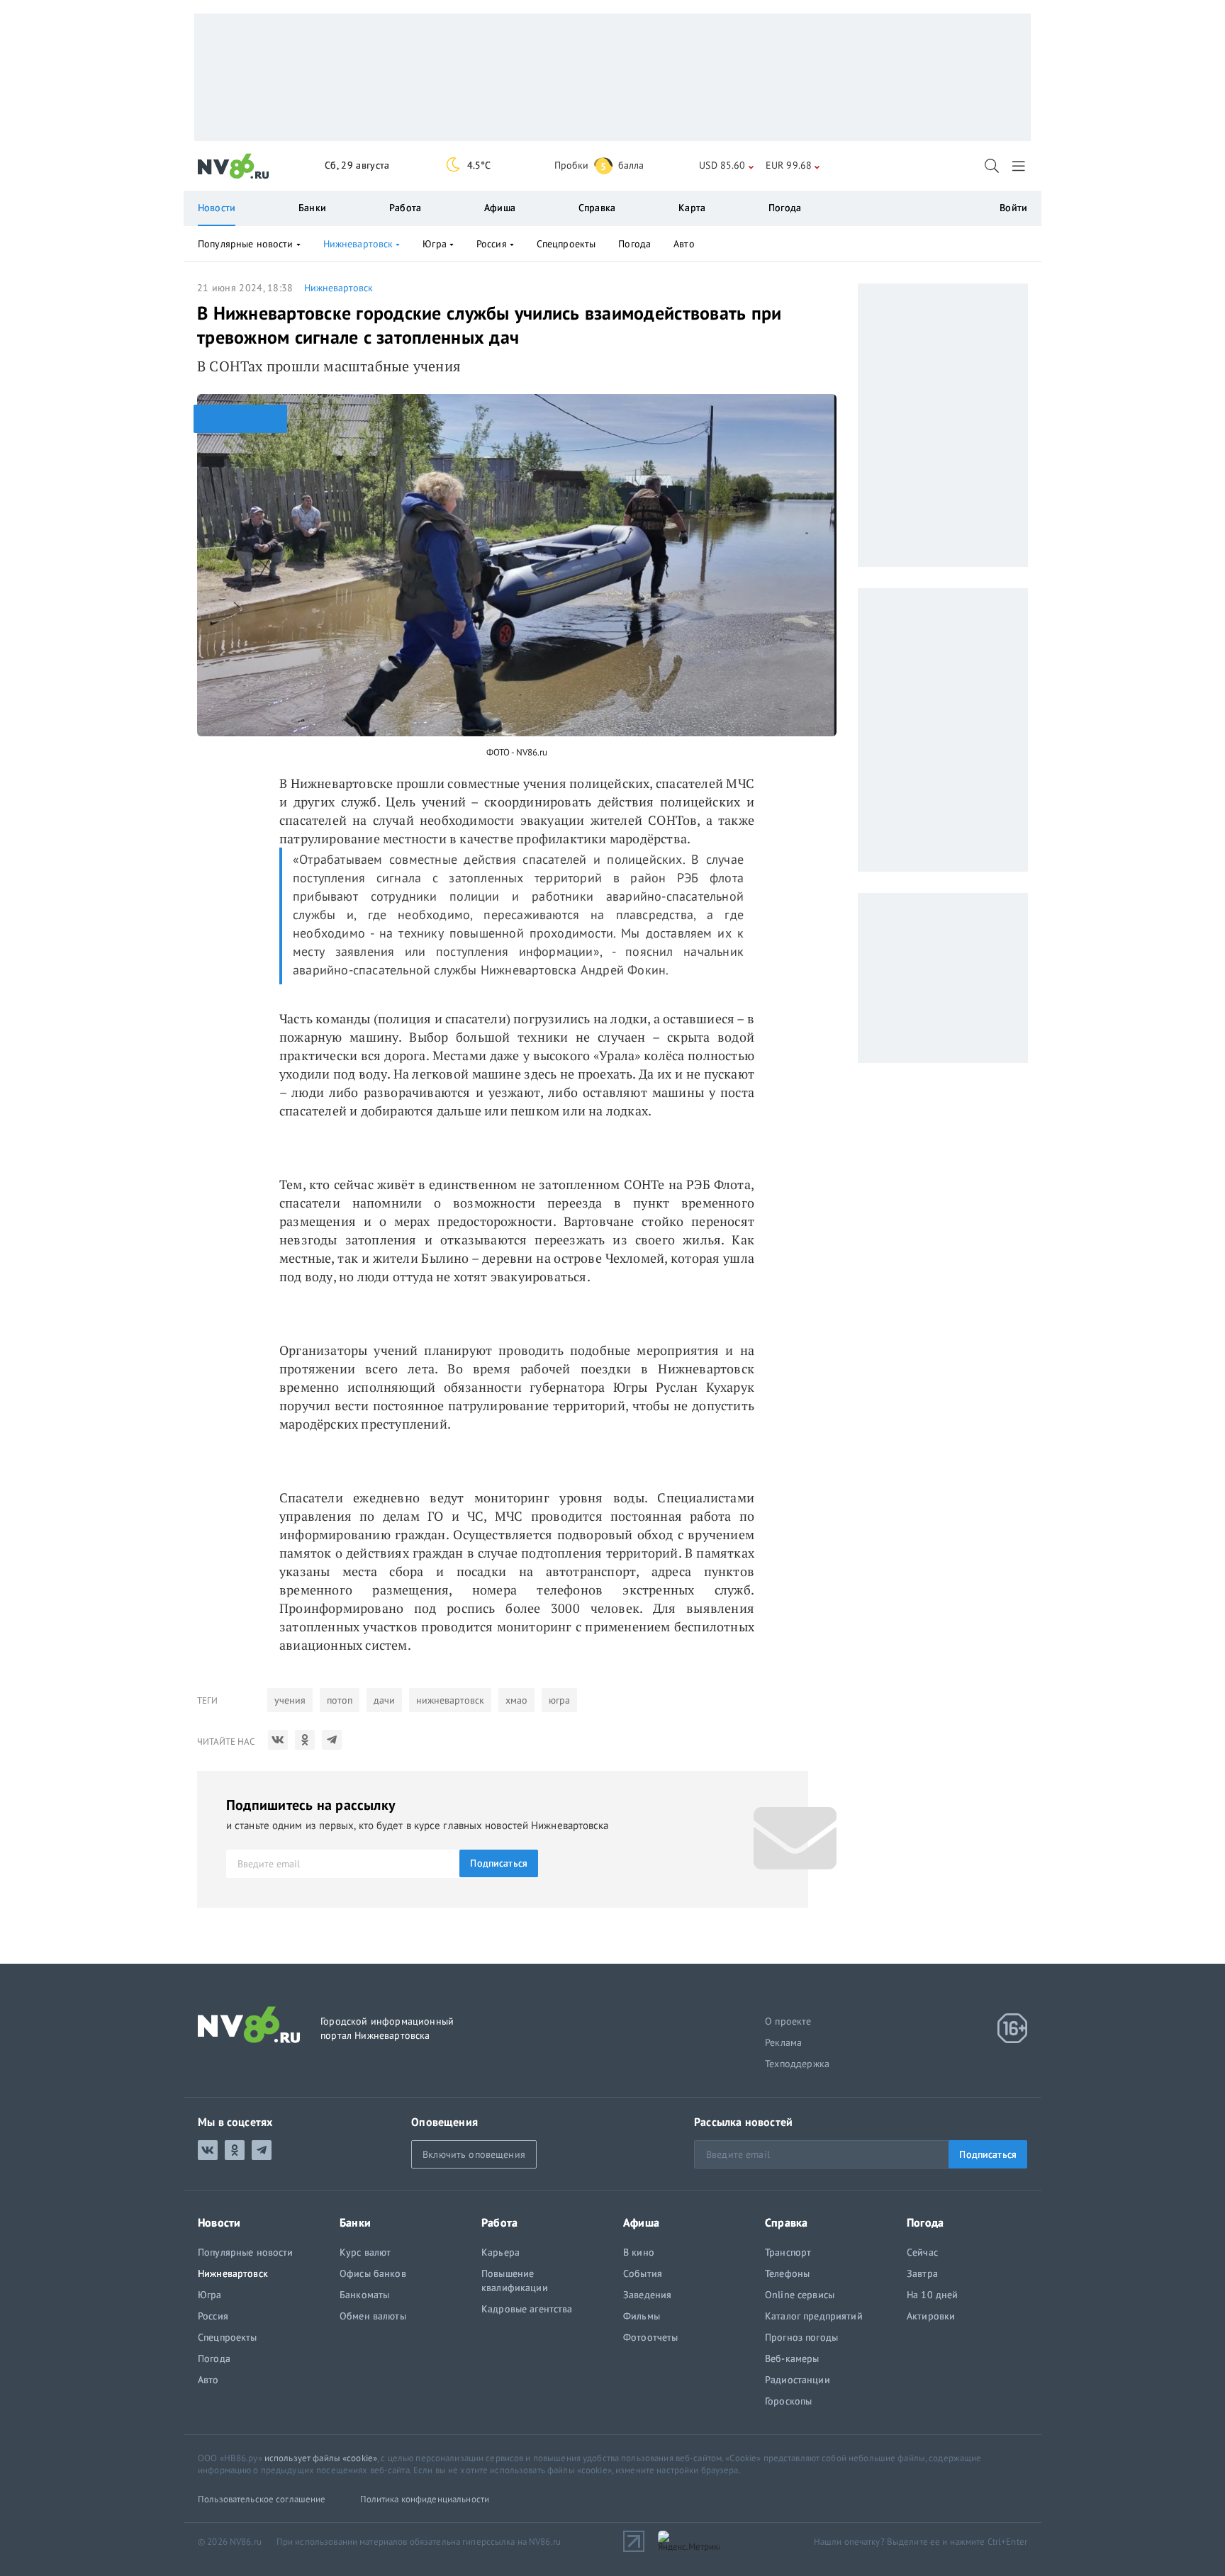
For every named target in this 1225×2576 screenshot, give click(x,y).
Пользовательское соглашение (262, 2499)
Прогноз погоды (801, 2337)
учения (290, 1700)
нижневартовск (450, 1700)
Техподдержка (797, 2064)
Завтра (922, 2273)
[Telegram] (332, 1740)
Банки (312, 208)
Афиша (500, 208)
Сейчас (922, 2252)
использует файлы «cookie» (321, 2458)
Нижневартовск (339, 288)
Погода (785, 208)
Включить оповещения (474, 2154)
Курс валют (365, 2252)
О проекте (788, 2021)
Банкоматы (364, 2295)
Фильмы (642, 2316)
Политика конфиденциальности (425, 2499)
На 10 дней (932, 2295)
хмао (516, 1700)
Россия (492, 244)
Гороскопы (788, 2401)
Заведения (647, 2295)
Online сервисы (800, 2295)
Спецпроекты (566, 244)
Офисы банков (373, 2273)
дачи (384, 1700)
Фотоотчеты (650, 2337)
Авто (684, 244)
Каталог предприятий (814, 2316)
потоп (340, 1700)
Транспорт (788, 2252)
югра (559, 1700)
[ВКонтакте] (278, 1740)
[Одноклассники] (305, 1740)
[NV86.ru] (234, 167)
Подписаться (499, 1863)
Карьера (500, 2252)
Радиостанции (798, 2380)
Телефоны (787, 2273)
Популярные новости (246, 244)
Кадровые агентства (527, 2309)
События (643, 2273)
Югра (435, 244)
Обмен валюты (373, 2316)
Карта (692, 208)
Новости (217, 208)
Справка (597, 208)
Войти (1013, 208)
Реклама (783, 2042)
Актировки (931, 2316)
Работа (405, 208)
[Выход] (1020, 166)
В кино (639, 2252)
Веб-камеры (792, 2358)
